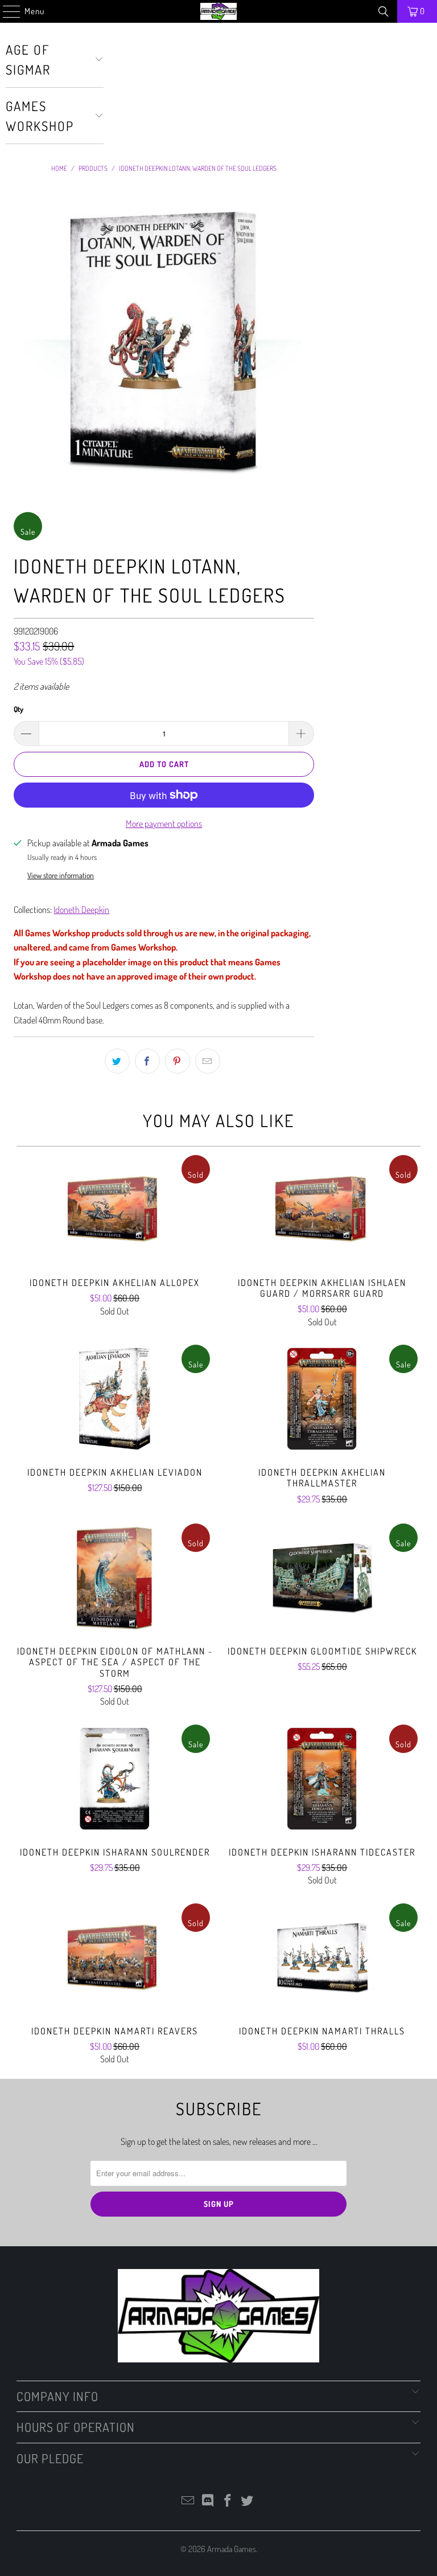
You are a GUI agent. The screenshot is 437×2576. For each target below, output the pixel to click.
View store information (61, 875)
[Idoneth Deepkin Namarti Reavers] (115, 1957)
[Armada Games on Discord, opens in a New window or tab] (208, 2501)
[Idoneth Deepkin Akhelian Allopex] (115, 1209)
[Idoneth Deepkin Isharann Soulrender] (115, 1779)
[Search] (384, 11)
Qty (18, 709)
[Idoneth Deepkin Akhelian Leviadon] (115, 1399)
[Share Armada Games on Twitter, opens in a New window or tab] (117, 1061)
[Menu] (6, 11)
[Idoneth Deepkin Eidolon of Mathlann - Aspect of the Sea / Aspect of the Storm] (115, 1578)
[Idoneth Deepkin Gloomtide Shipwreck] (322, 1578)
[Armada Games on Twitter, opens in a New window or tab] (248, 2501)
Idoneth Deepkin (81, 910)
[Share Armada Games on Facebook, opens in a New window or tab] (147, 1061)
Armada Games (232, 2549)
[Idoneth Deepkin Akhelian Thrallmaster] (322, 1399)
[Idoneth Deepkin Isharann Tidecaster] (322, 1779)
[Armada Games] (218, 11)
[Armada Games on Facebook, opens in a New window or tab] (228, 2501)
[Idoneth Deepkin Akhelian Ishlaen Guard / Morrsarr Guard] (322, 1209)
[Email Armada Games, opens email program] (188, 2501)
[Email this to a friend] (208, 1061)
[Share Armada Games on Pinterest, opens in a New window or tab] (178, 1061)
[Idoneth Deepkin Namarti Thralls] (322, 1957)
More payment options (164, 824)
